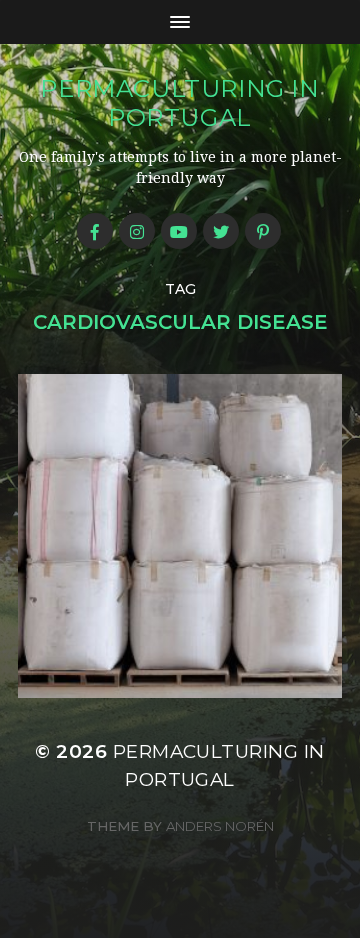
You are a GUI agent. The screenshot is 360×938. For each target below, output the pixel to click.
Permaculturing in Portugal (179, 103)
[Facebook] (95, 231)
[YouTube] (179, 231)
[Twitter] (221, 231)
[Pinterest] (263, 231)
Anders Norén (220, 826)
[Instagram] (137, 231)
